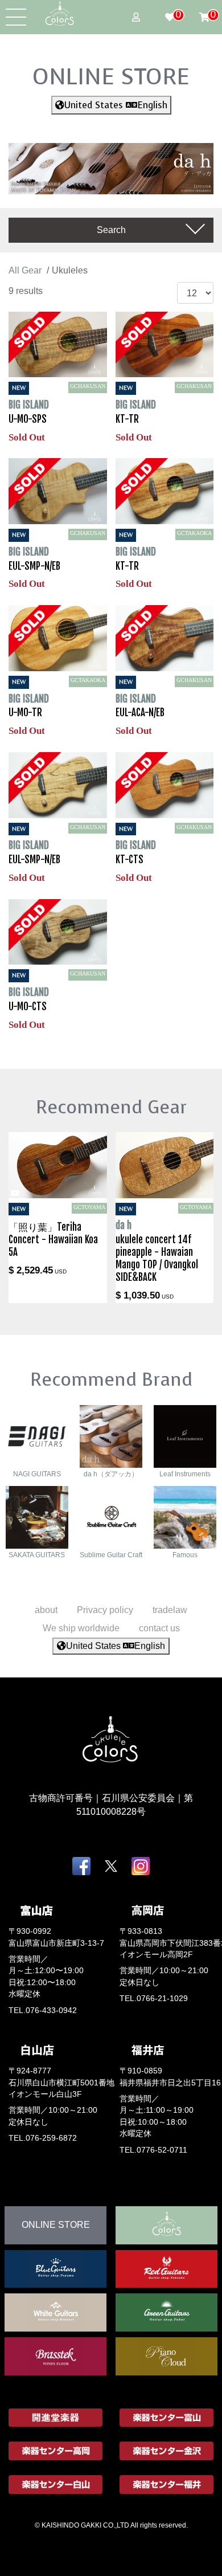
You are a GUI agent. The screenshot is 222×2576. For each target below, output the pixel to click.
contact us (159, 1628)
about (46, 1610)
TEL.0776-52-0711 (153, 2150)
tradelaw (170, 1610)
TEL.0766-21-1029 (154, 1999)
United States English (116, 105)
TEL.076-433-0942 (43, 2010)
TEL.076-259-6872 (43, 2138)
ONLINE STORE (111, 76)
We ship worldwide (81, 1628)
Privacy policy (105, 1610)
